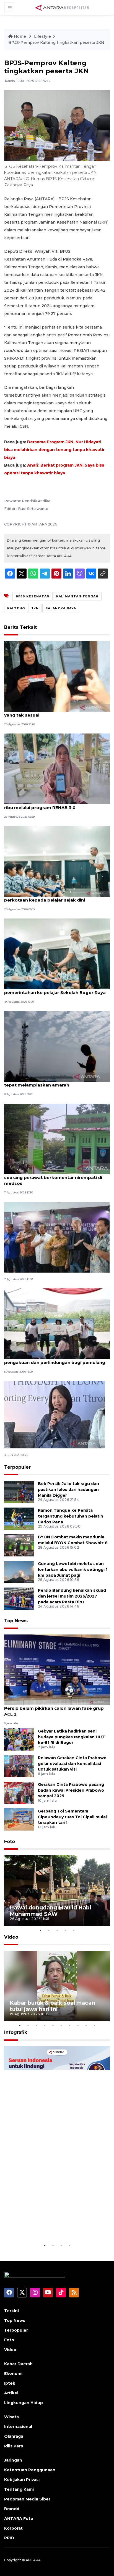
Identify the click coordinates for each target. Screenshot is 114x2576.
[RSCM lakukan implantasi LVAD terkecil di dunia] (57, 1237)
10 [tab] (94, 2026)
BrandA (12, 2509)
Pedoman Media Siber (27, 2499)
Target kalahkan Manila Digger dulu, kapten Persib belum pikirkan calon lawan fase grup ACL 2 (54, 1708)
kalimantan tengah (77, 596)
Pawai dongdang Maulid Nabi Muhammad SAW (50, 1911)
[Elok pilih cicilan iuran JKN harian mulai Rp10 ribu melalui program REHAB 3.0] (57, 769)
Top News (16, 1621)
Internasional (18, 2427)
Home (20, 36)
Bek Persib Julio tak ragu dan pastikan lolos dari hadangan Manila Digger (68, 1489)
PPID (9, 2538)
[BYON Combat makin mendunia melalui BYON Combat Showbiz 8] (19, 1545)
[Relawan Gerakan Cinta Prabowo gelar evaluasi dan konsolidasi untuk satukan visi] (19, 1766)
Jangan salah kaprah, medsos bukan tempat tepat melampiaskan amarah (54, 1082)
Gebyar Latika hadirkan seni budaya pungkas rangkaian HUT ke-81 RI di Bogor (71, 1737)
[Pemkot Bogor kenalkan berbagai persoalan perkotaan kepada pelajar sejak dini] (57, 861)
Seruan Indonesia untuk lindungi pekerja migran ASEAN (55, 2225)
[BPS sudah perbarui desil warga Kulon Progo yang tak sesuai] (57, 676)
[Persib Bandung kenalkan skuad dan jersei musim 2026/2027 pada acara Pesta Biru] (19, 1598)
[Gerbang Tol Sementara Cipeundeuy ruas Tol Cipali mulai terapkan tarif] (19, 1819)
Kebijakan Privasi (22, 2480)
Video (11, 1937)
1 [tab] (40, 1930)
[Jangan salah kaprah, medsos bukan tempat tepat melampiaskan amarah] (57, 1046)
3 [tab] (57, 1930)
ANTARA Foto (19, 2519)
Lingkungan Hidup (24, 2403)
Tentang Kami (19, 2489)
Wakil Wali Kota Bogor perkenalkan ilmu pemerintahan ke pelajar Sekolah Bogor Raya (55, 990)
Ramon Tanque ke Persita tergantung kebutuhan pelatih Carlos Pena (71, 1516)
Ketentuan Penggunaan (30, 2470)
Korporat (13, 2528)
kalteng (16, 608)
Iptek (10, 2383)
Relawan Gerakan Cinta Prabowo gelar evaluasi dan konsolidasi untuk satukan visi (72, 1764)
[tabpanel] (57, 1891)
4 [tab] (65, 1930)
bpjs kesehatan (33, 596)
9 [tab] (86, 2026)
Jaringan (13, 2460)
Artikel (11, 2393)
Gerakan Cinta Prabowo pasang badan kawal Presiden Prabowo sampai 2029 (71, 1790)
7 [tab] (69, 2026)
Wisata (11, 2417)
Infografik (16, 2032)
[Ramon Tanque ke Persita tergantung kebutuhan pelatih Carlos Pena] (19, 1518)
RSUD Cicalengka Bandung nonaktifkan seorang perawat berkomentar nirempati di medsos (53, 1177)
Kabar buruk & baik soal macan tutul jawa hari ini (52, 2006)
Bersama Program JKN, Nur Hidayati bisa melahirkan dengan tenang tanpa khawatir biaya (54, 450)
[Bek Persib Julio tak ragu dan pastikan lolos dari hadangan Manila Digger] (19, 1492)
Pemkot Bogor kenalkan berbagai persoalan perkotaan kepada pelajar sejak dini (54, 897)
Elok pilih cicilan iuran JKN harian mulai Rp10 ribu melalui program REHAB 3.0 (53, 805)
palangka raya (61, 608)
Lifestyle (42, 36)
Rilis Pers (14, 2446)
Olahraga (14, 2436)
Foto (10, 1842)
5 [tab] (74, 1930)
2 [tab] (49, 1930)
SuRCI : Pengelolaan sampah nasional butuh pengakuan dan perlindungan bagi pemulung (55, 1360)
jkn (35, 608)
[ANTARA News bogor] (62, 7)
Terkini (11, 2311)
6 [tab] (61, 2026)
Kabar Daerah (18, 2364)
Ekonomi (13, 2374)
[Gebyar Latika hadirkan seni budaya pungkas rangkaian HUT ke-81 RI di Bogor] (19, 1739)
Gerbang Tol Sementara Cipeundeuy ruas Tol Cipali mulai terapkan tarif (72, 1817)
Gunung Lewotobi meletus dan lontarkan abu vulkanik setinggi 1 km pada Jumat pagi (73, 1569)
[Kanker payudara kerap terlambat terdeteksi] (55, 1414)
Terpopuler (17, 1467)
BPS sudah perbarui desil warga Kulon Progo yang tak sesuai (54, 712)
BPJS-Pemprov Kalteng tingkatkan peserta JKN (56, 42)
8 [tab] (78, 2026)
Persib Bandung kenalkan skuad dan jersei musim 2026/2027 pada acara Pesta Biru (72, 1596)
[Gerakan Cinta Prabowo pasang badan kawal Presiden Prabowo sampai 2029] (19, 1792)
